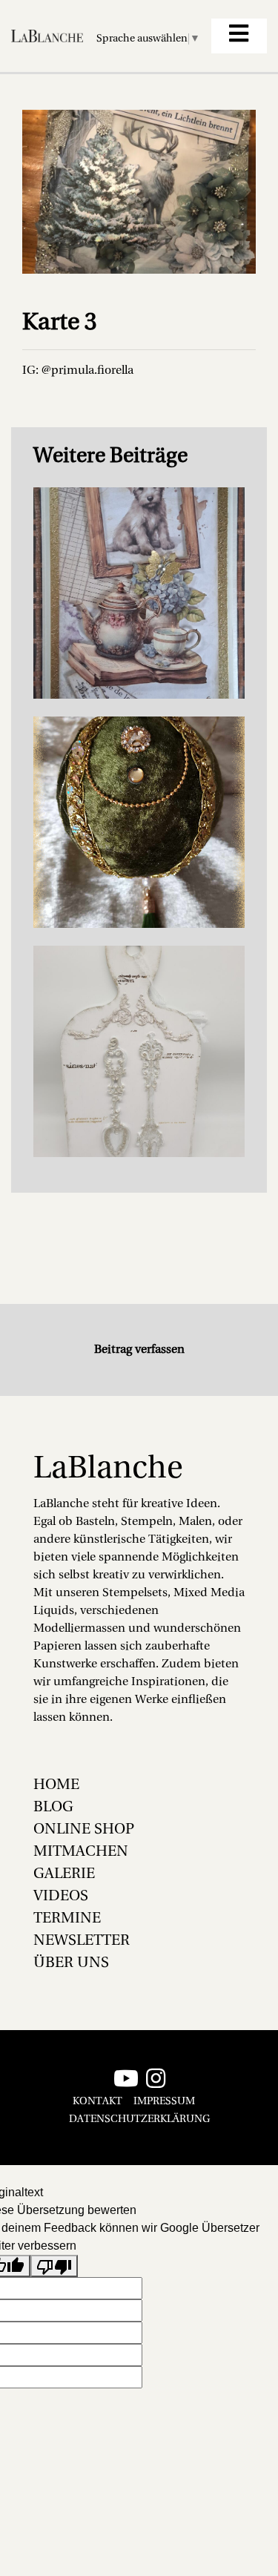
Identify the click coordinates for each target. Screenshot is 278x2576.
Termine (67, 1919)
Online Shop (84, 1830)
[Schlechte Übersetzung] (54, 2266)
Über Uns (71, 1963)
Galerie (64, 1874)
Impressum (164, 2102)
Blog (53, 1808)
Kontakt (97, 2102)
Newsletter (82, 1941)
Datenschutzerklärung (139, 2119)
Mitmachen (81, 1852)
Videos (61, 1897)
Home (56, 1785)
